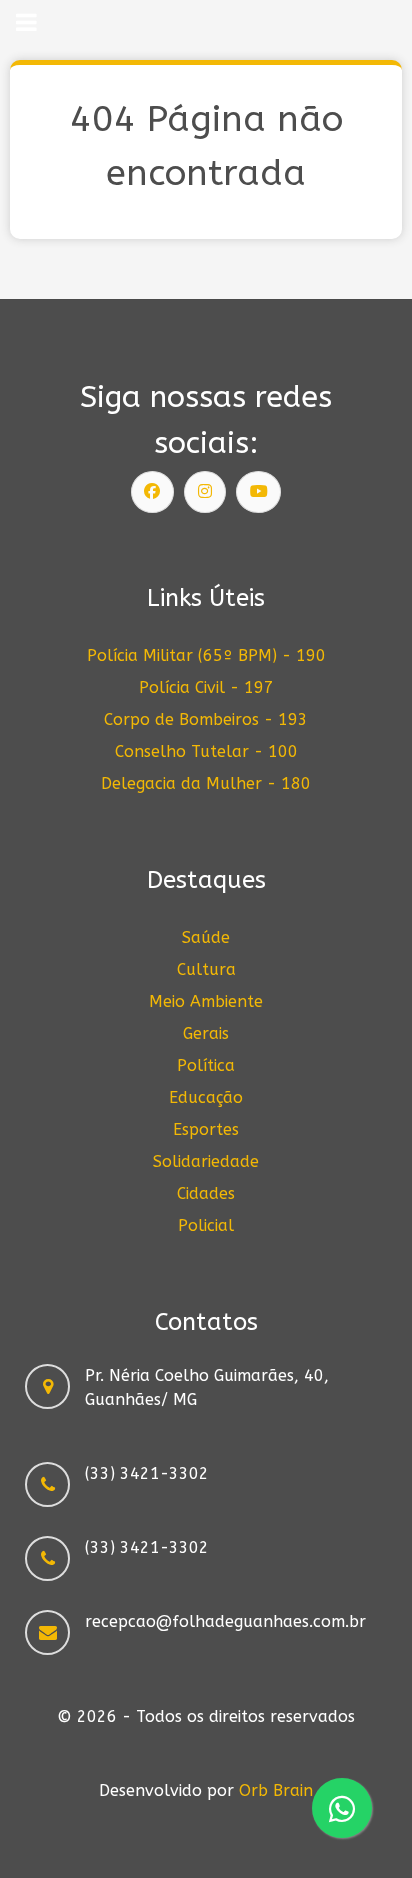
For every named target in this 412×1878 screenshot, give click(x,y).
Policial (206, 1225)
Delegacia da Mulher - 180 (206, 783)
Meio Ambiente (206, 1001)
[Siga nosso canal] (259, 492)
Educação (206, 1097)
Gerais (206, 1033)
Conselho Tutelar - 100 (206, 751)
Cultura (206, 969)
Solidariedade (206, 1161)
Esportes (206, 1129)
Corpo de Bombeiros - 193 (206, 719)
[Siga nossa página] (153, 492)
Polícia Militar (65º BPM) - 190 (206, 655)
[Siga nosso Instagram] (205, 492)
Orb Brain (276, 1790)
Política (206, 1065)
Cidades (206, 1193)
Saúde (206, 937)
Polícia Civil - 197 (206, 687)
